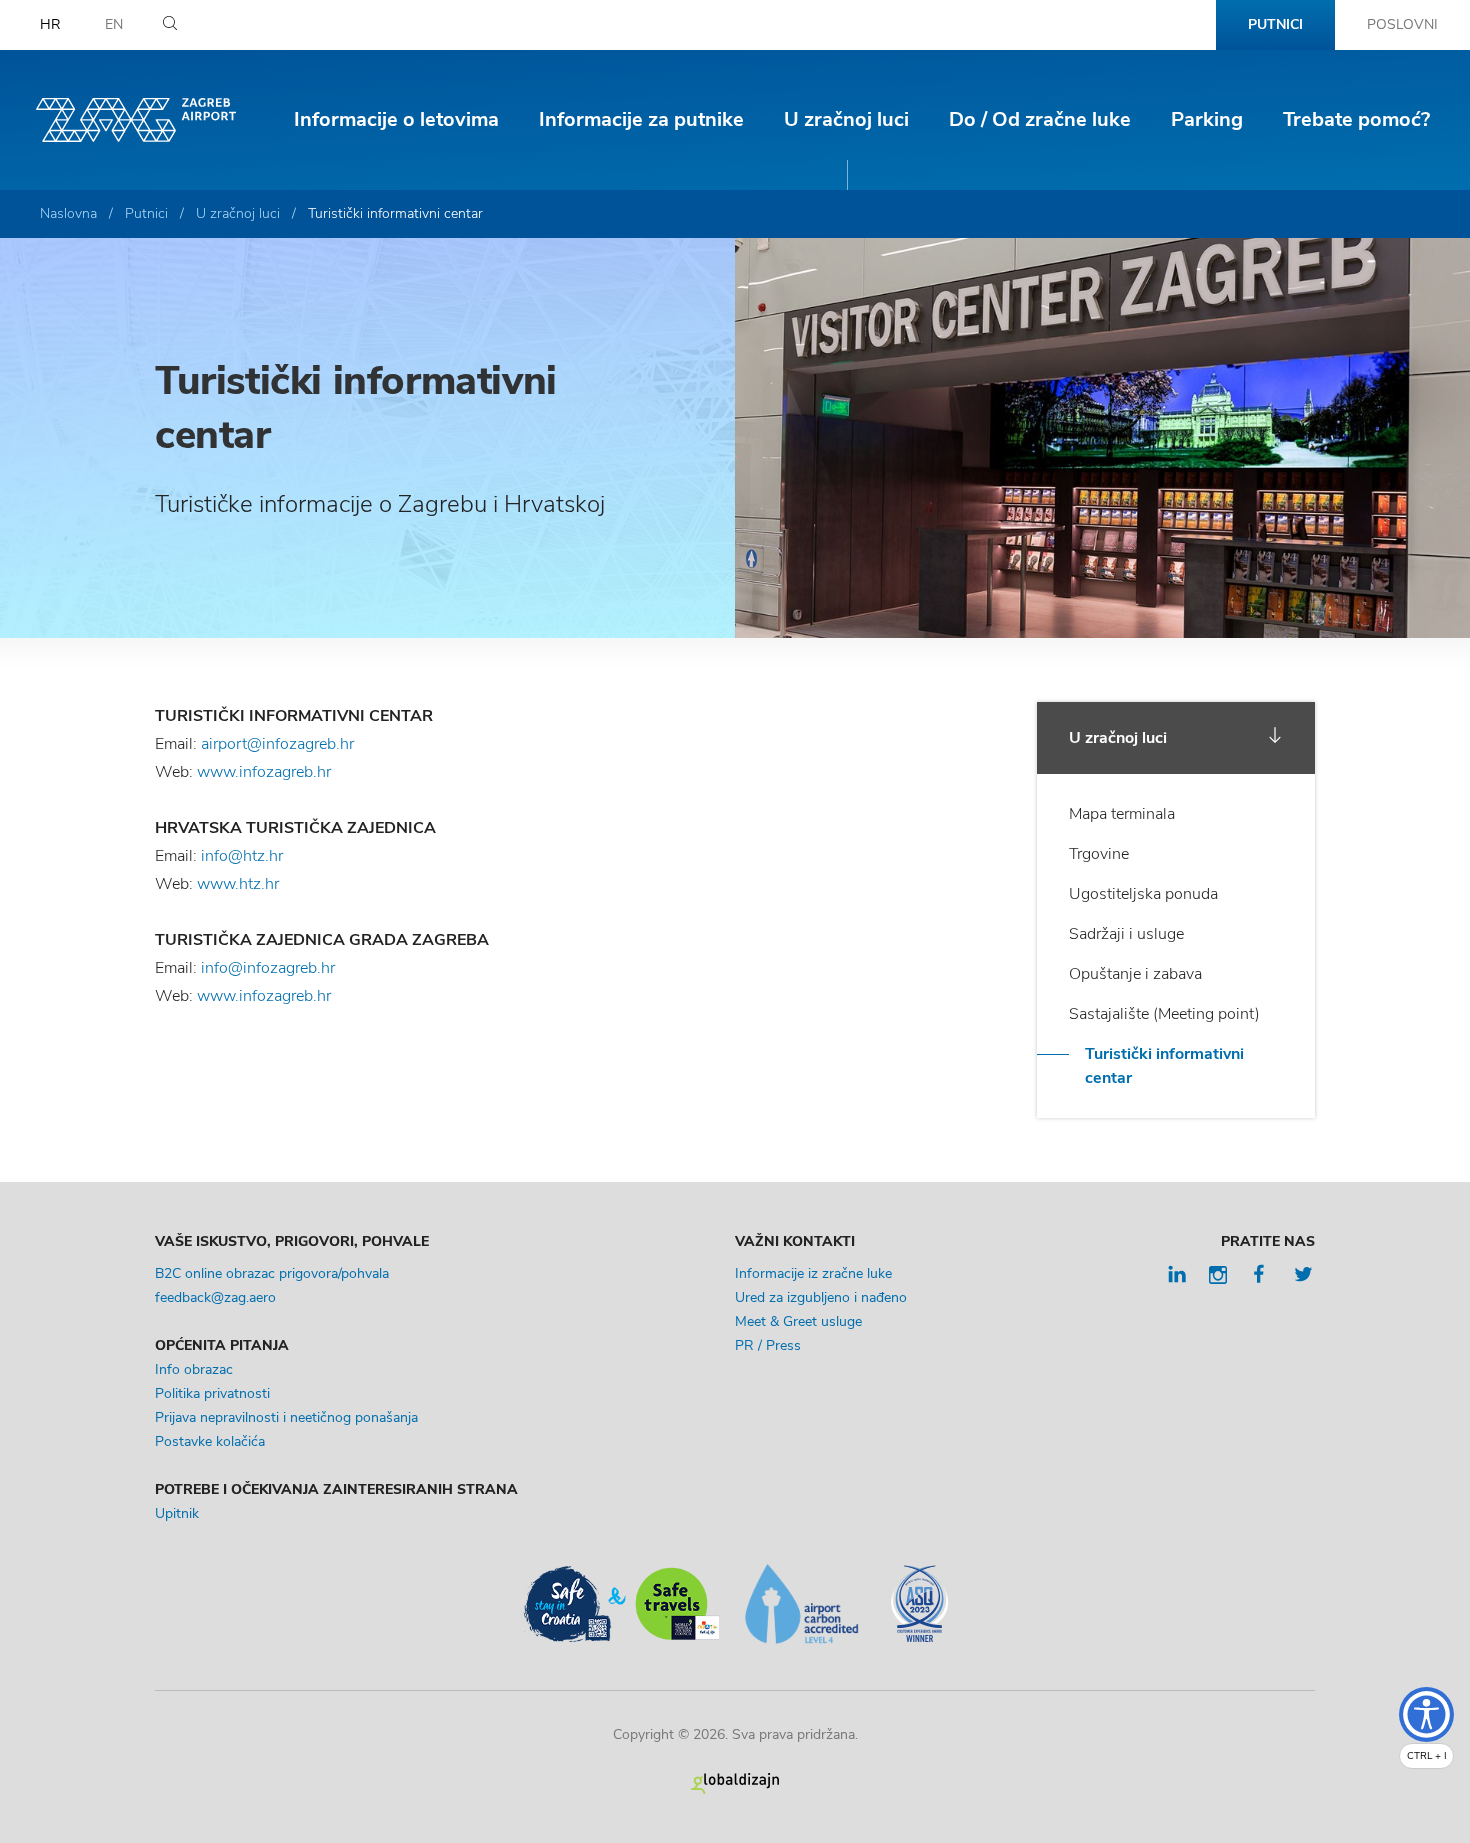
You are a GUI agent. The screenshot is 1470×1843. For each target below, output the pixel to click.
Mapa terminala (1122, 814)
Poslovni (1402, 24)
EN (114, 24)
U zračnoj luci (846, 119)
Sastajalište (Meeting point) (1164, 1014)
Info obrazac (194, 1369)
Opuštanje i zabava (1135, 974)
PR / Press (768, 1345)
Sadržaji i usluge (1126, 934)
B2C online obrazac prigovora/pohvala (272, 1273)
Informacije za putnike (641, 119)
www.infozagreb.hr (264, 772)
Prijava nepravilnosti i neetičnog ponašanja (286, 1417)
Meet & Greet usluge (798, 1321)
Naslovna (68, 213)
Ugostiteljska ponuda (1143, 894)
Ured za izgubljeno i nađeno (821, 1297)
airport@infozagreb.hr (277, 744)
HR (50, 24)
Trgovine (1099, 854)
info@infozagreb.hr (268, 968)
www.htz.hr (238, 884)
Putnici (1275, 24)
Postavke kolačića (210, 1441)
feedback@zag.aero (215, 1297)
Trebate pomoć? (1356, 119)
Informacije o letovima (396, 119)
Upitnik (177, 1513)
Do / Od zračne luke (1040, 119)
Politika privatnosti (212, 1393)
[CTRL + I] (1426, 1714)
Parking (1207, 119)
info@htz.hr (242, 856)
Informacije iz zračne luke (813, 1273)
